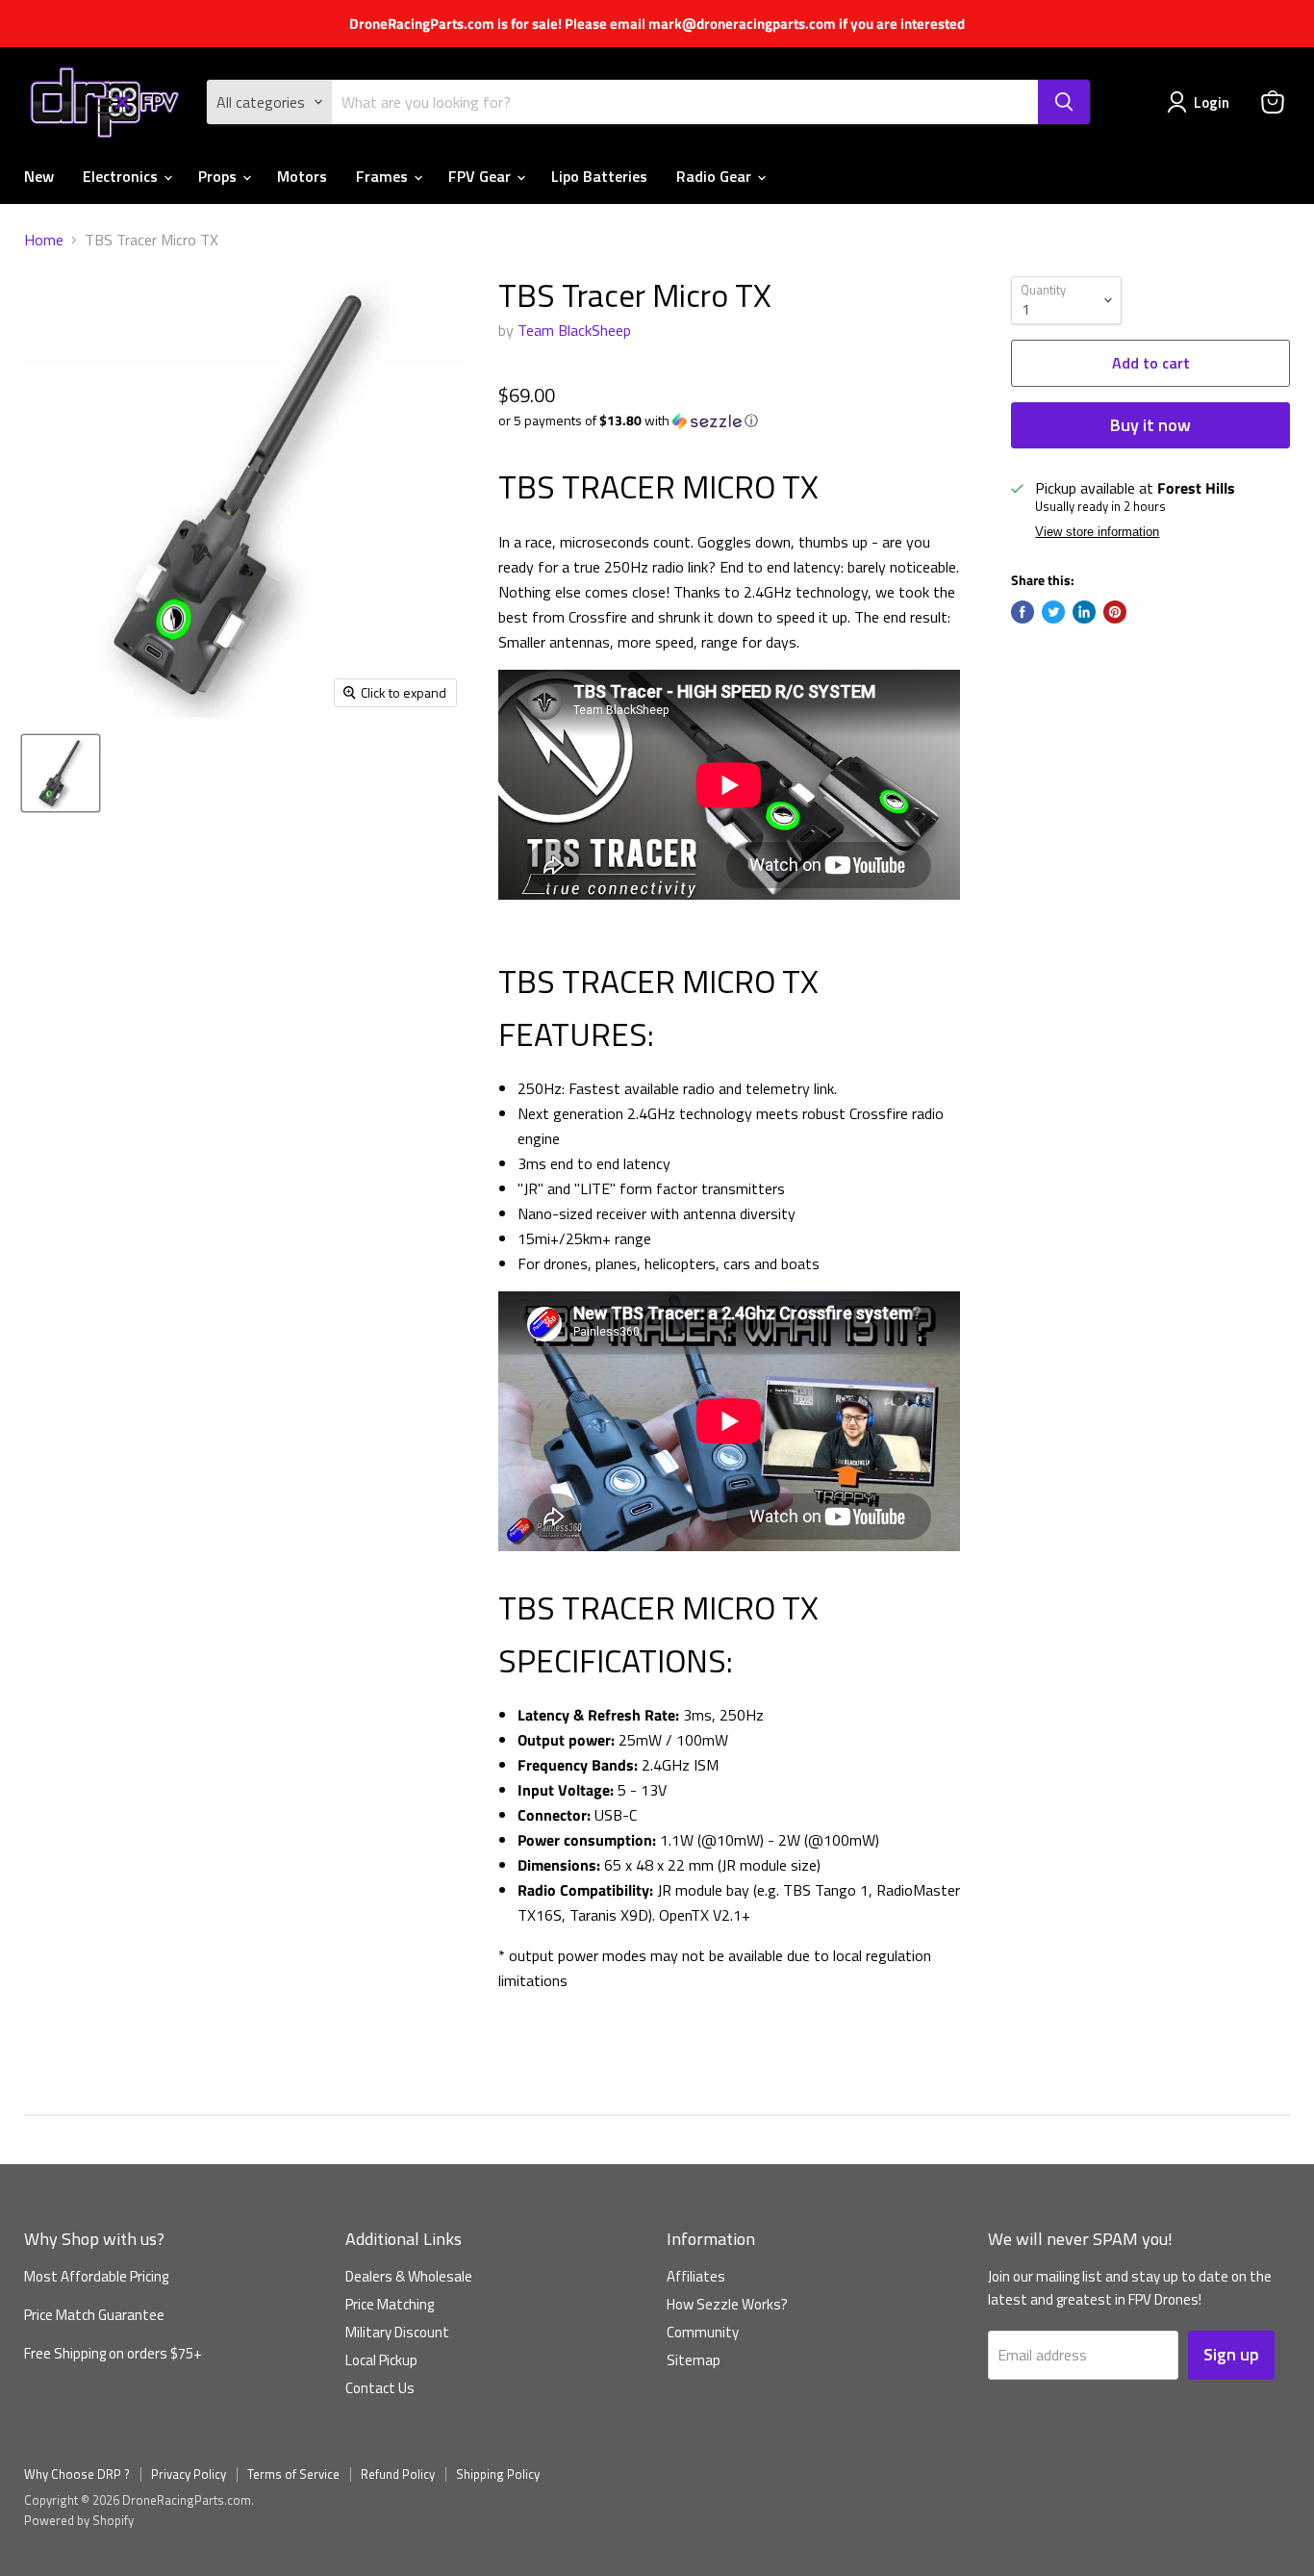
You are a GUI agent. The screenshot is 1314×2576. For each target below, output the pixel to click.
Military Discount (397, 2332)
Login (1212, 102)
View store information (1097, 532)
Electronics (122, 176)
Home (44, 240)
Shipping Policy (498, 2474)
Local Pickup (381, 2360)
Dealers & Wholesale (409, 2276)
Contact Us (380, 2388)
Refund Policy (398, 2474)
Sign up (1231, 2354)
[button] (729, 420)
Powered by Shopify (79, 2520)
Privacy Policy (189, 2474)
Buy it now (1150, 425)
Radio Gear (716, 176)
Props (219, 176)
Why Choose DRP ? (77, 2474)
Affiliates (696, 2276)
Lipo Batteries (599, 176)
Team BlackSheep (574, 330)
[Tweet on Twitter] (1053, 612)
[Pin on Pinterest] (1115, 612)
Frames (384, 176)
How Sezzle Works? (727, 2304)
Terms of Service (293, 2474)
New (39, 176)
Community (703, 2332)
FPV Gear (481, 176)
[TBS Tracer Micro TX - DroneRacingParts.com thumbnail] (61, 773)
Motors (302, 176)
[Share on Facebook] (1023, 612)
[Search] (1064, 102)
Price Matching (390, 2304)
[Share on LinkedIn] (1084, 612)
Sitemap (694, 2360)
